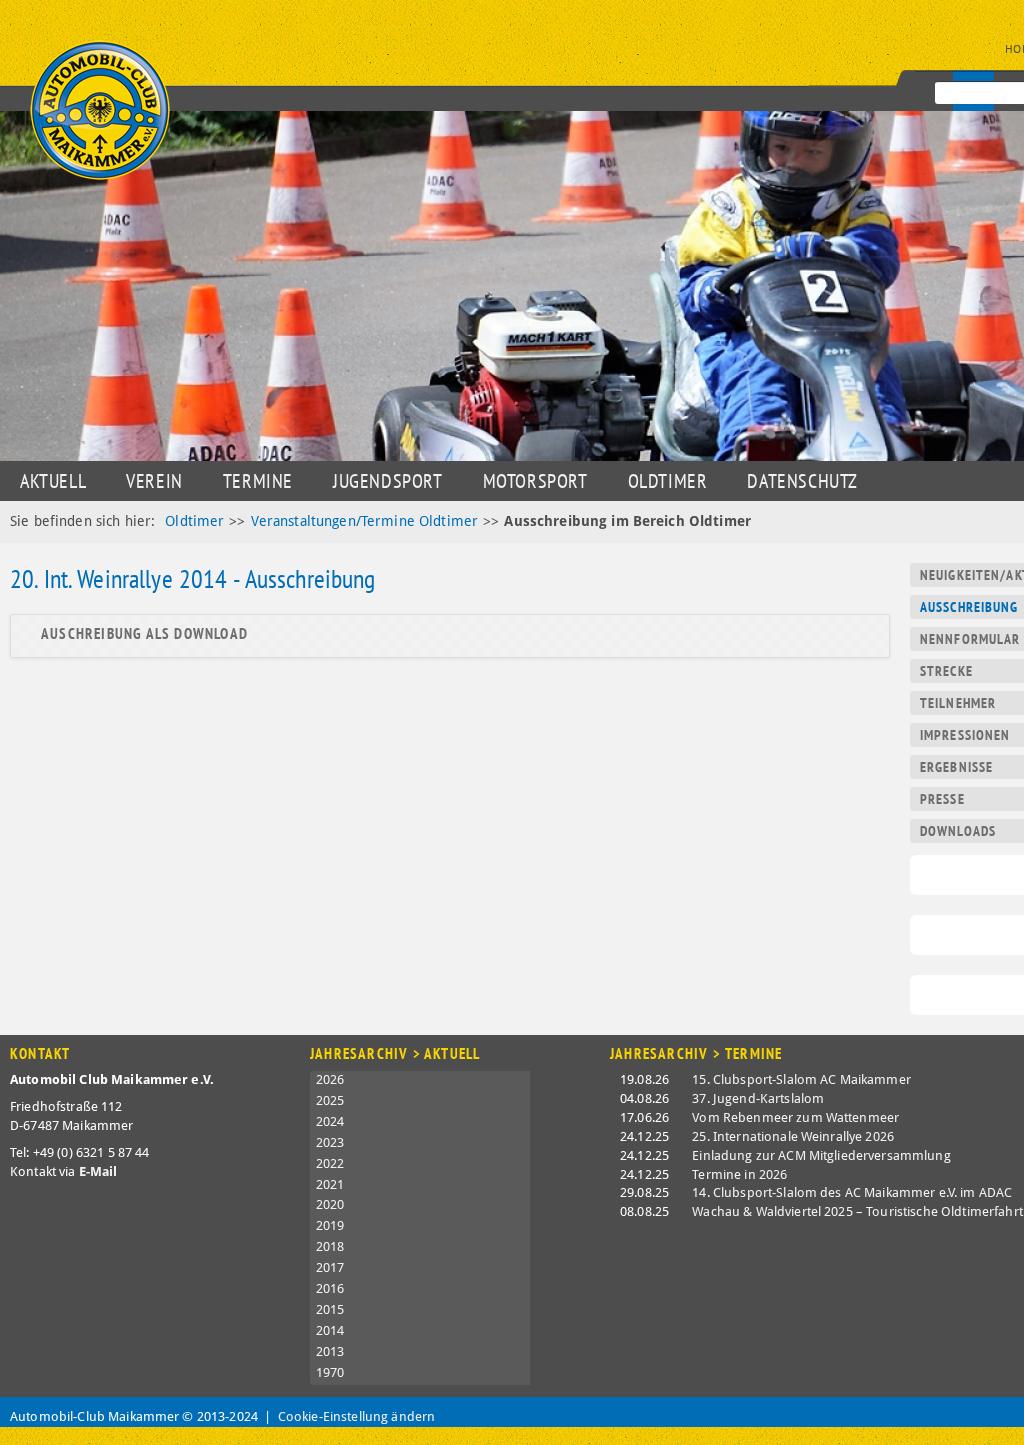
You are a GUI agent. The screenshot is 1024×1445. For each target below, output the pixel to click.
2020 (330, 1204)
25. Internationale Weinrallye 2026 (793, 1136)
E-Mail (98, 1171)
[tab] (450, 634)
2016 (330, 1288)
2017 (330, 1267)
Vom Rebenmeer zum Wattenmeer (795, 1117)
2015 (330, 1309)
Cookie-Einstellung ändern (357, 1416)
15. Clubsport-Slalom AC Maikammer (801, 1079)
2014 (330, 1330)
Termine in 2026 (739, 1174)
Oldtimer (668, 481)
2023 (330, 1142)
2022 (330, 1163)
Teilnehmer (958, 703)
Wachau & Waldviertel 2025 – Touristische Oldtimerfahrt (857, 1211)
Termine (258, 481)
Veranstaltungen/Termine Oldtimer (364, 521)
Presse (942, 799)
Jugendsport (388, 481)
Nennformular (970, 639)
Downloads (958, 831)
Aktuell (53, 481)
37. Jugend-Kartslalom (758, 1098)
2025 (330, 1100)
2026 (330, 1079)
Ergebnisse (956, 767)
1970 (330, 1372)
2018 (330, 1246)
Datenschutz (802, 481)
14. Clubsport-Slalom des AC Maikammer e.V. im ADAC (852, 1192)
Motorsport (535, 481)
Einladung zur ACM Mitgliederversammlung (821, 1155)
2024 (330, 1121)
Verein (154, 481)
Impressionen (965, 735)
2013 (330, 1351)
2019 (330, 1225)
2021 (330, 1184)
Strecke (946, 671)
